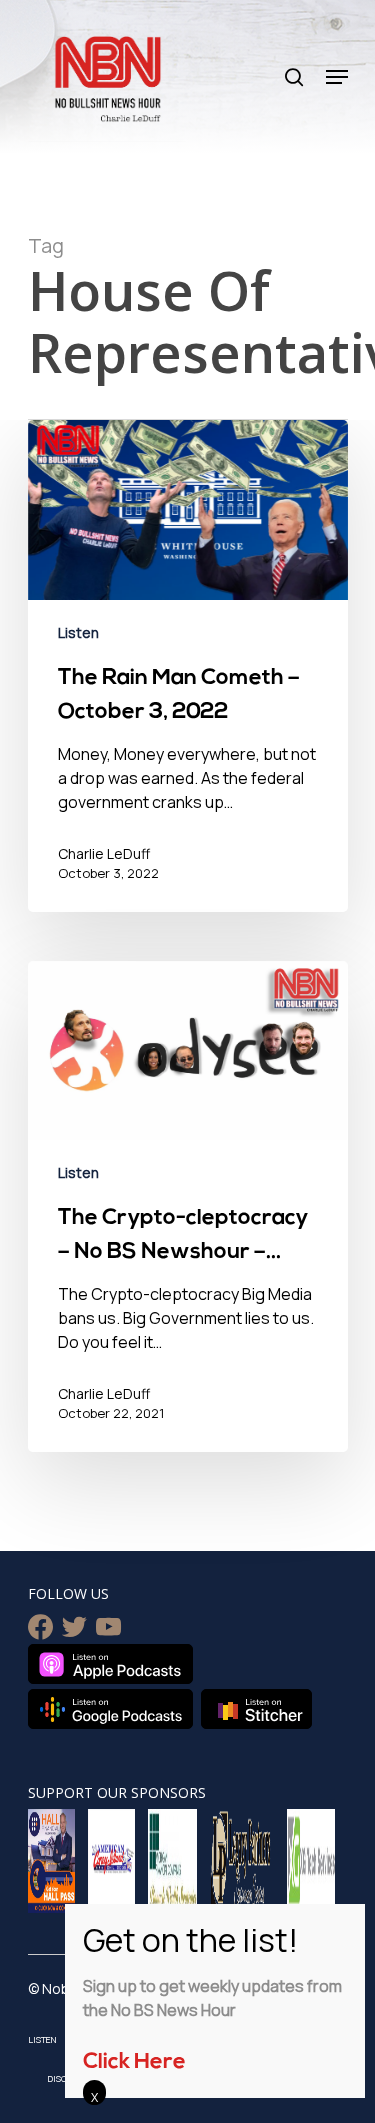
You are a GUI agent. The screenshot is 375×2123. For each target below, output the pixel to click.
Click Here (134, 2062)
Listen (78, 632)
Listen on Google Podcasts (110, 1709)
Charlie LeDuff (104, 853)
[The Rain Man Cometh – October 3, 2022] (188, 666)
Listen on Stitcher (256, 1709)
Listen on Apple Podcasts (110, 1664)
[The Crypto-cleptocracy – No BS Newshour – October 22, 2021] (188, 1207)
